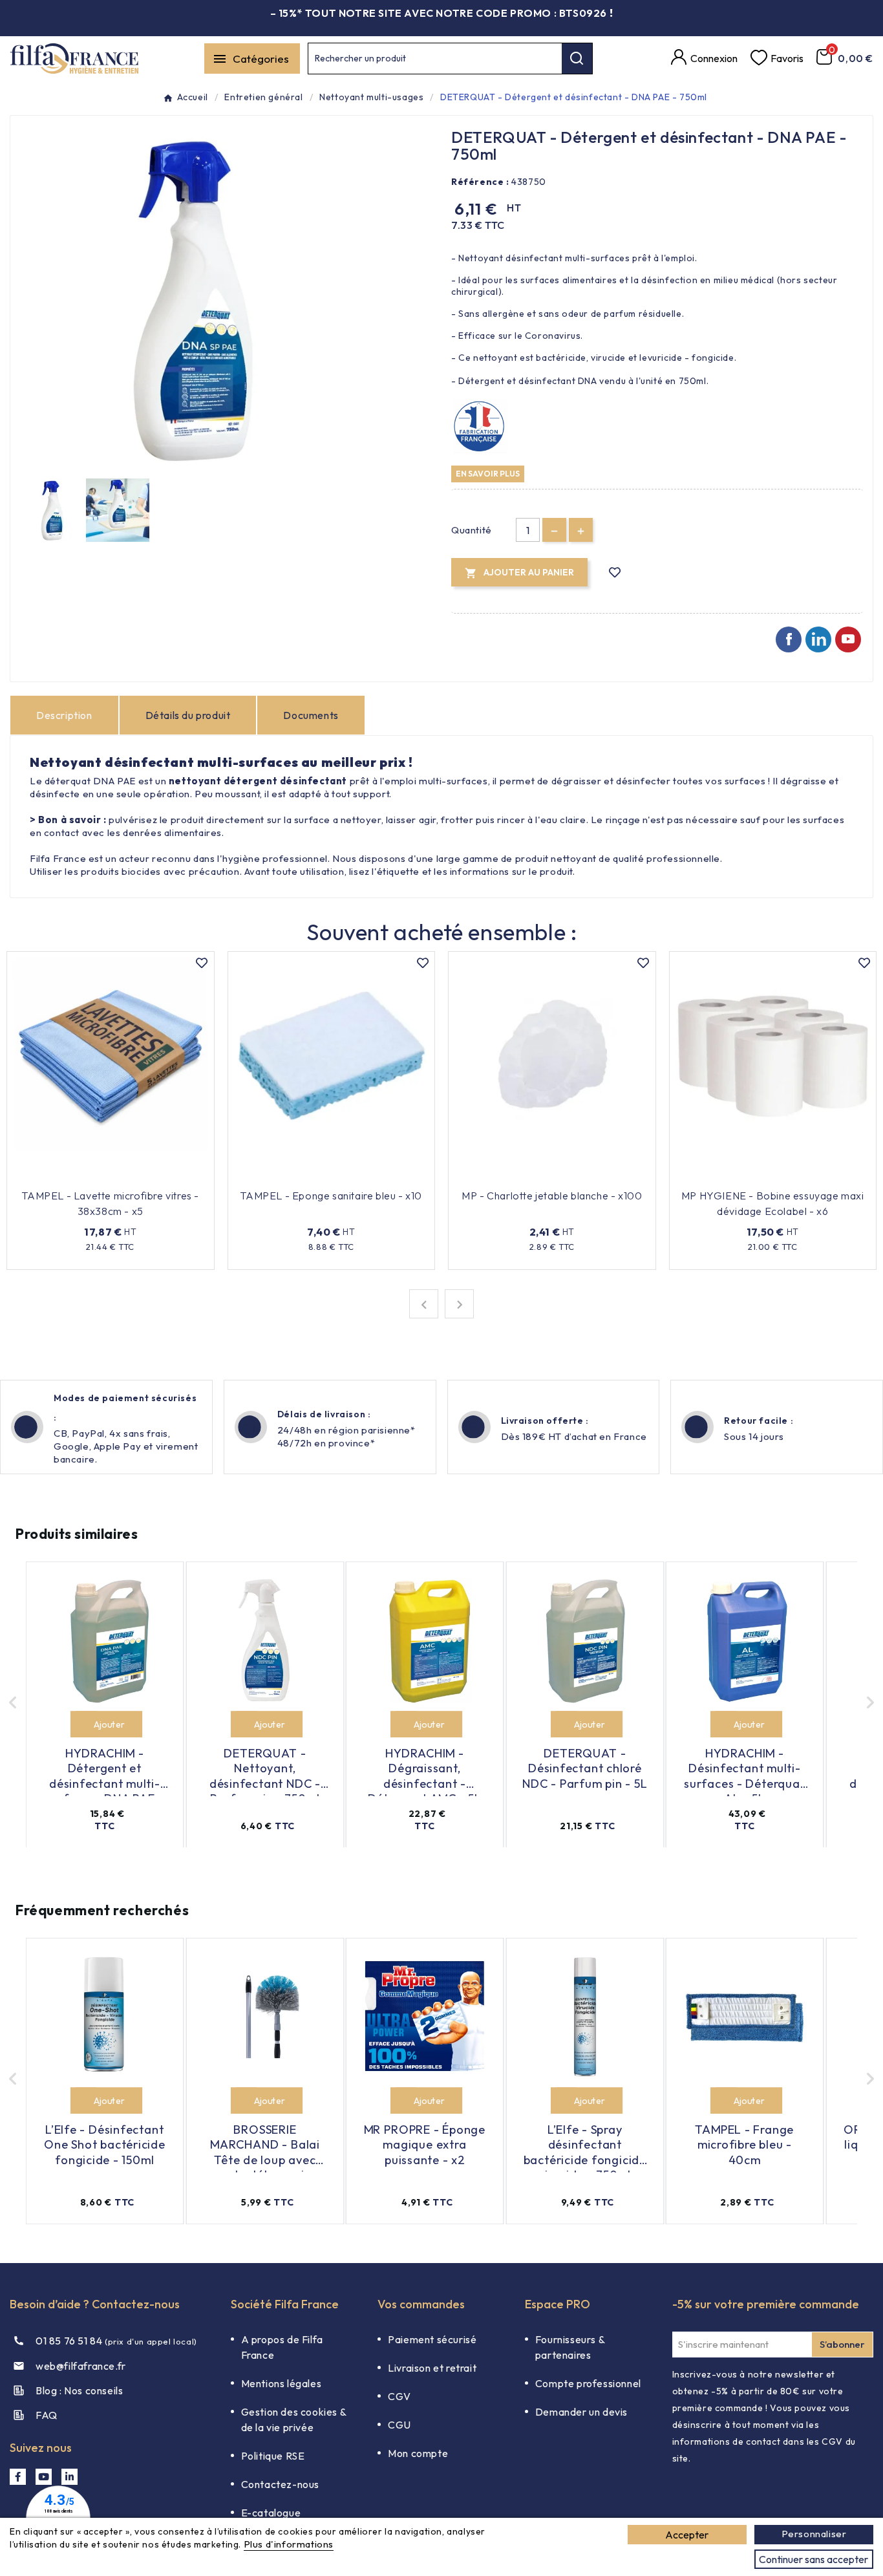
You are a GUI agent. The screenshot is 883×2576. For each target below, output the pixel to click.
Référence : (480, 182)
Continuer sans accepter (814, 2559)
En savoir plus (488, 473)
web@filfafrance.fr (81, 2366)
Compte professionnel (588, 2383)
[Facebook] (789, 639)
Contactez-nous (280, 2484)
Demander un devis (581, 2412)
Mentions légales (282, 2383)
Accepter (687, 2535)
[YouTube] (44, 2477)
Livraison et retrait (432, 2368)
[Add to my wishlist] (615, 573)
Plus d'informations (289, 2544)
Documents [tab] (311, 715)
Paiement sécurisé (432, 2339)
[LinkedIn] (69, 2477)
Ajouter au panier (102, 1176)
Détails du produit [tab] (188, 715)
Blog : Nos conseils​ (79, 2390)
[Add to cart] (84, 1723)
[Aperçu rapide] (168, 1176)
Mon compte (418, 2453)
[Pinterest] (818, 639)
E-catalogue (271, 2513)
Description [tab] (64, 715)
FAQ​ (47, 2415)
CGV (399, 2396)
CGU (399, 2425)
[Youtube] (848, 639)
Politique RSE (273, 2456)
